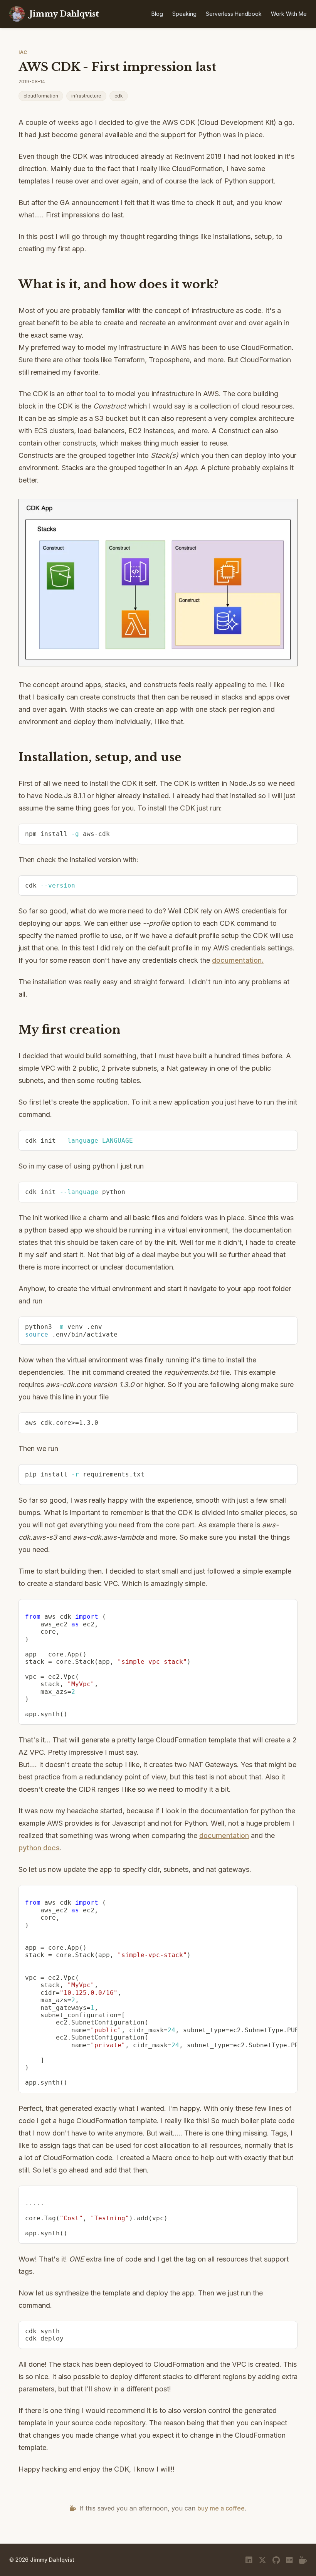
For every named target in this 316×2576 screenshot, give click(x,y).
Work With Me (289, 14)
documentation (224, 1835)
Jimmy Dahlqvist (52, 2560)
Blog (157, 14)
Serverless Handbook (234, 14)
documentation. (238, 960)
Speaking (184, 14)
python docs (39, 1848)
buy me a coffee (221, 2508)
